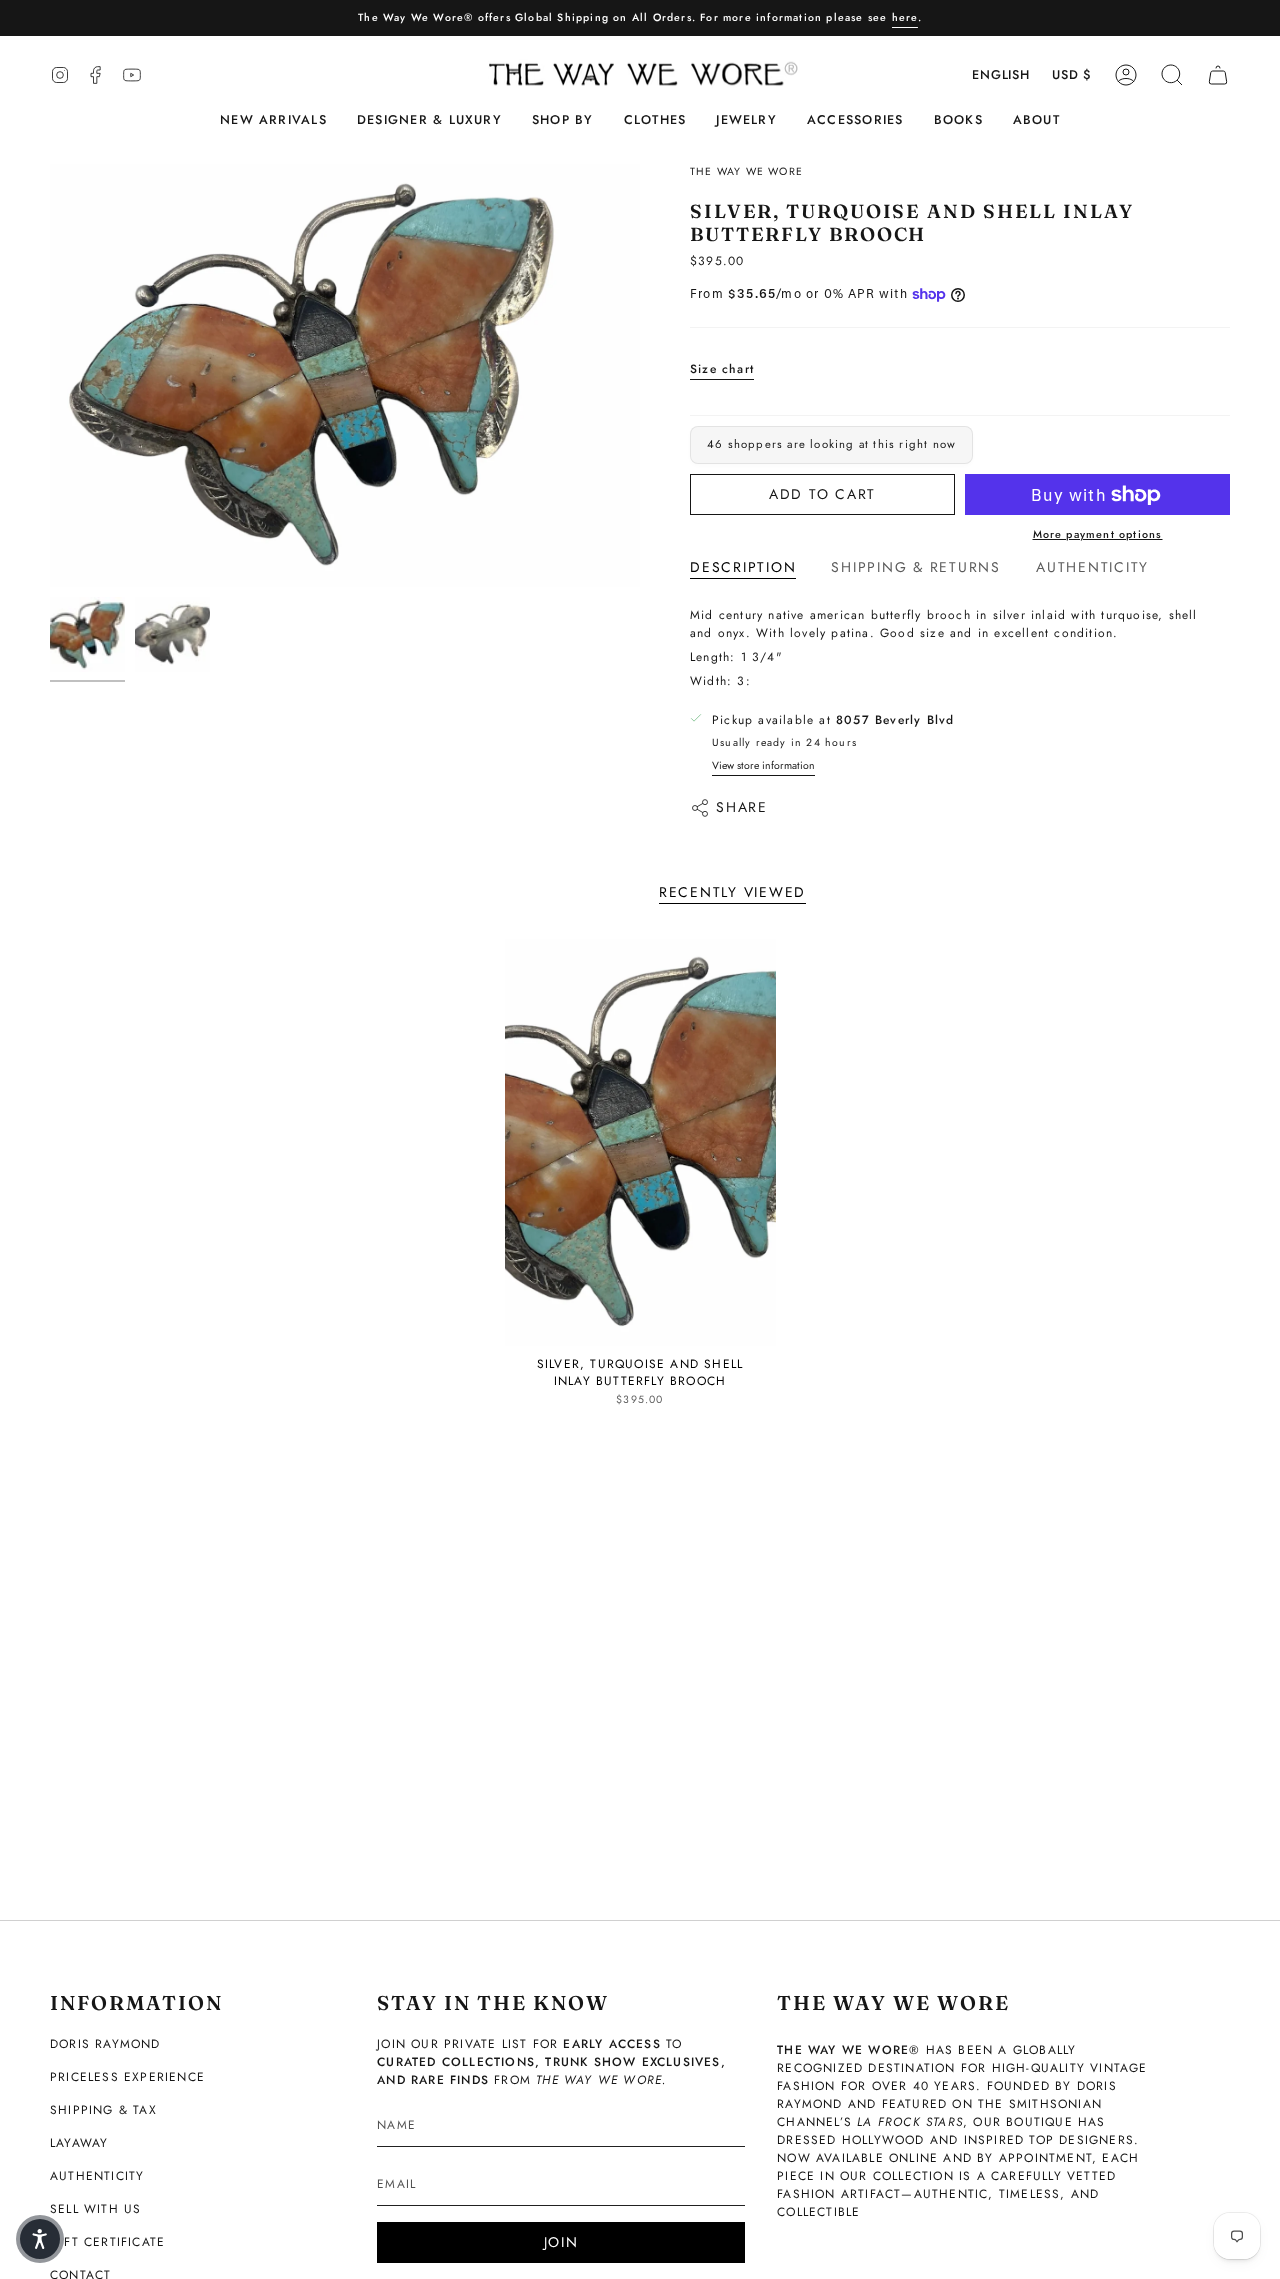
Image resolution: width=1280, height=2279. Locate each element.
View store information (763, 765)
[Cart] (1218, 75)
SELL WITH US (95, 2209)
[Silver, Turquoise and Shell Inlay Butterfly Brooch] (640, 1142)
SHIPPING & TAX (103, 2110)
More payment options (1098, 534)
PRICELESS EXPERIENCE (127, 2077)
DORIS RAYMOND (105, 2044)
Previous (50, 376)
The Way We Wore (746, 171)
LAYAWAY (79, 2143)
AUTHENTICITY (97, 2176)
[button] (429, 120)
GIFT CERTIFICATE (107, 2242)
